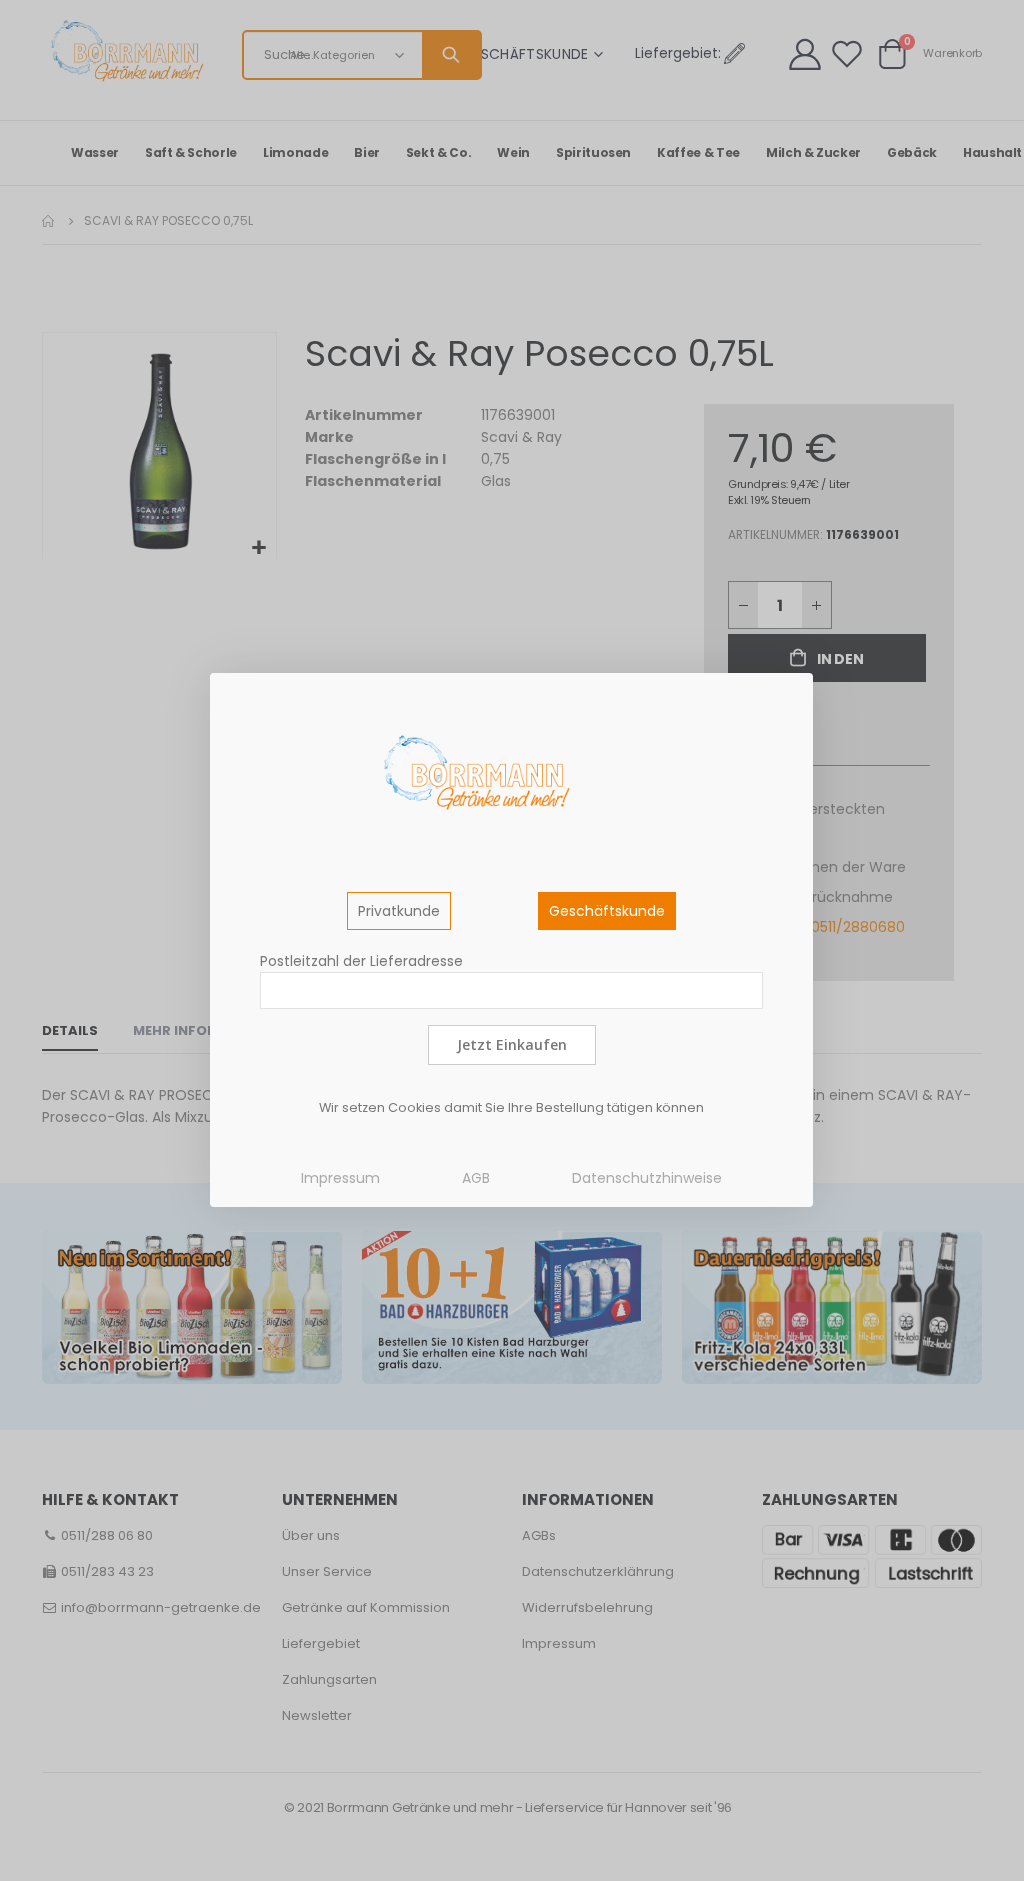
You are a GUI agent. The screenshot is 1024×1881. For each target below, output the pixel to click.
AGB (476, 1178)
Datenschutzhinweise (647, 1178)
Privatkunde (399, 911)
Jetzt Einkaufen (512, 1044)
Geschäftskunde (607, 911)
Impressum (340, 1178)
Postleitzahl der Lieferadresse (361, 961)
